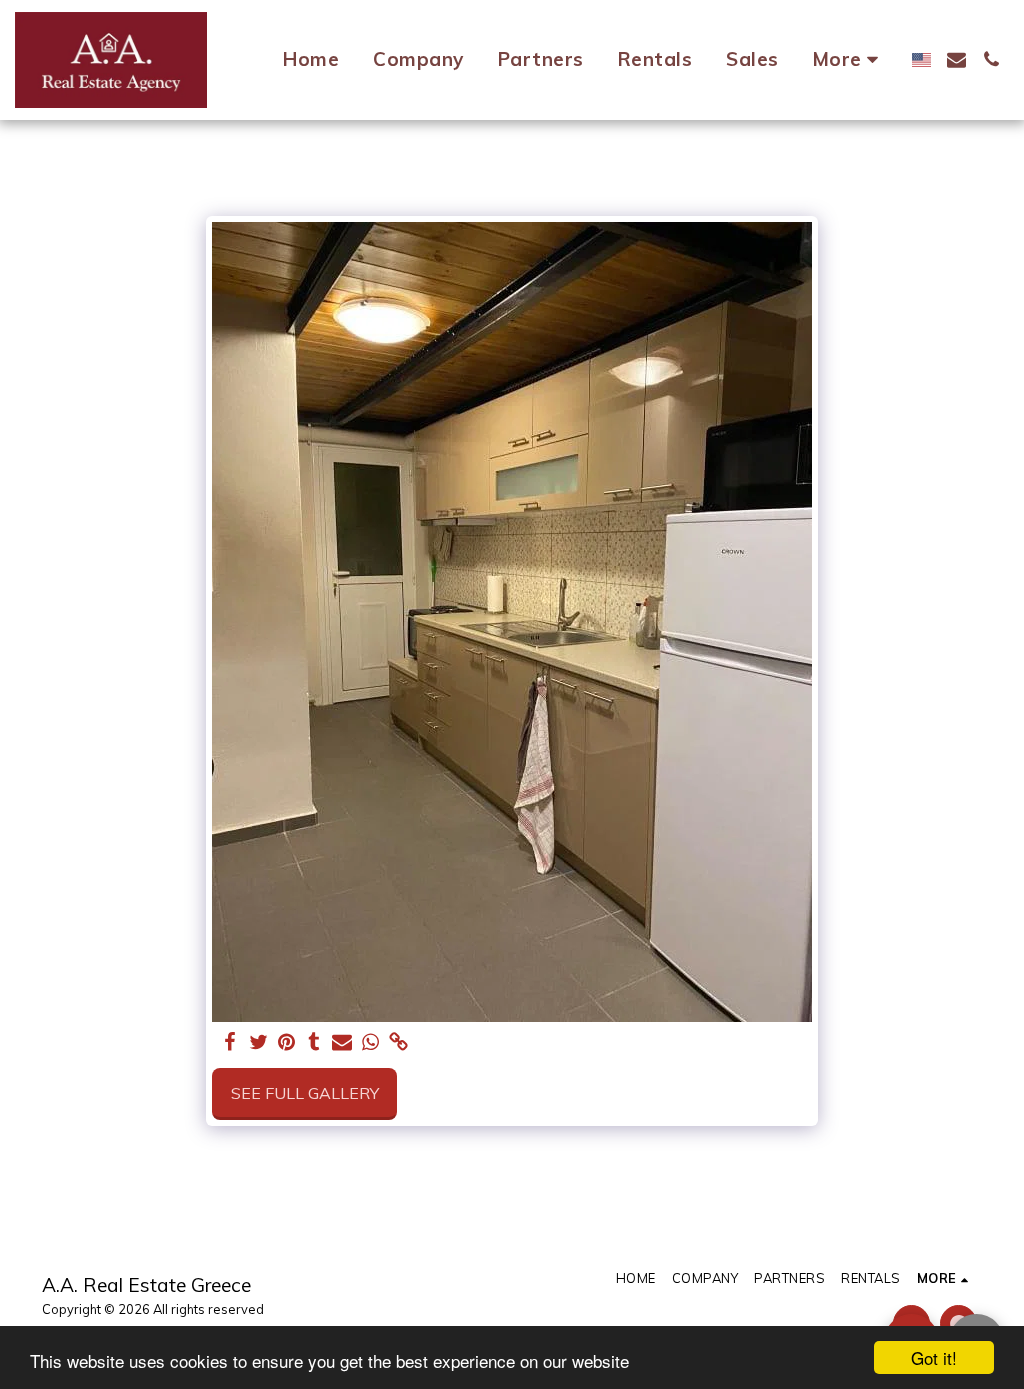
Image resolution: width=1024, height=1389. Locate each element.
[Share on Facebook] (230, 1042)
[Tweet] (258, 1042)
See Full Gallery (305, 1093)
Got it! (934, 1357)
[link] (398, 1042)
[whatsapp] (370, 1042)
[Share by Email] (342, 1042)
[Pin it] (286, 1042)
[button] (956, 59)
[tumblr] (314, 1042)
